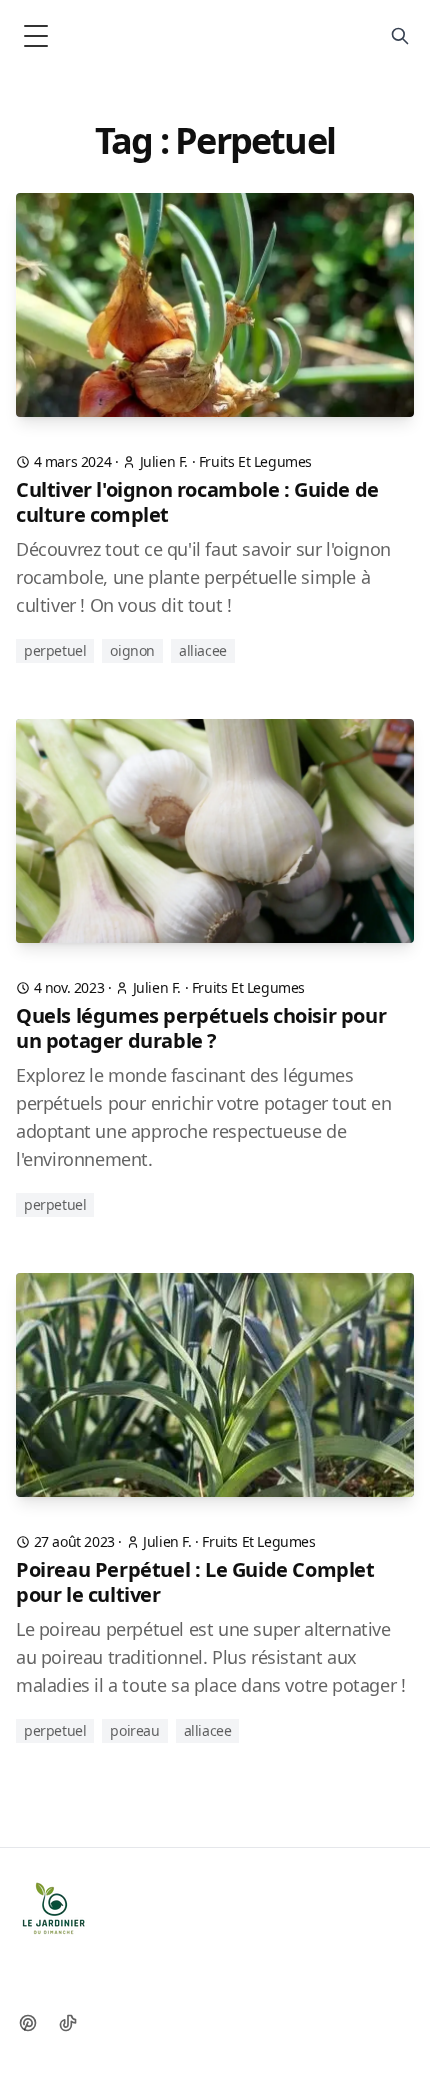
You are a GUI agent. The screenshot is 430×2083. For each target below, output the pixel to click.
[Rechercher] (400, 36)
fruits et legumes (255, 461)
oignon (132, 650)
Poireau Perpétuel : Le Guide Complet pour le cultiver (195, 1582)
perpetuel (55, 650)
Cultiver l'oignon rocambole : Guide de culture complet (197, 502)
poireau (134, 1730)
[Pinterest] (28, 2023)
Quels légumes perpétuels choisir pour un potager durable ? (201, 1028)
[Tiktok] (68, 2023)
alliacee (203, 650)
